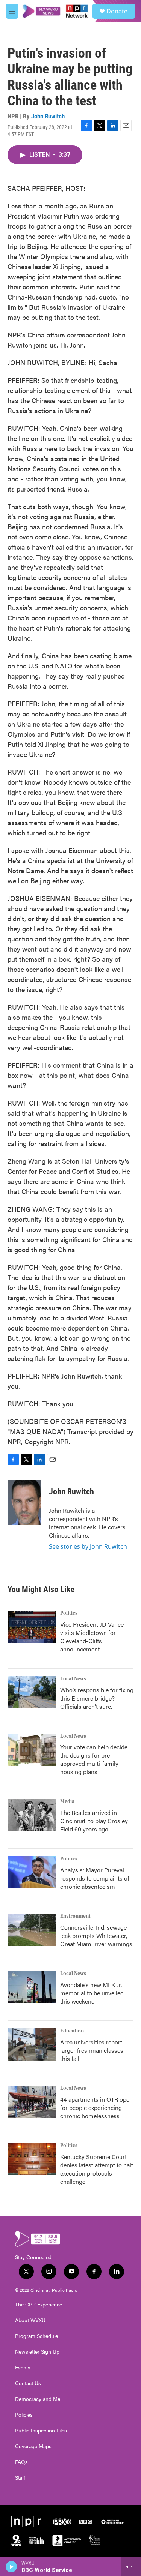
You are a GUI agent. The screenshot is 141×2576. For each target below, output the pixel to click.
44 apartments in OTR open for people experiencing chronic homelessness (96, 2108)
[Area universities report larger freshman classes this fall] (32, 2044)
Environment (75, 1916)
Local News (73, 1679)
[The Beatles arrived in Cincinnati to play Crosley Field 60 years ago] (32, 1815)
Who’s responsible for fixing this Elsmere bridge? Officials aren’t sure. (97, 1698)
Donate (117, 11)
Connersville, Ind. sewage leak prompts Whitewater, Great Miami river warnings (96, 1935)
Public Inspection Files (41, 2431)
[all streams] (131, 2567)
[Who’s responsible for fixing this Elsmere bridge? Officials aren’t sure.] (32, 1692)
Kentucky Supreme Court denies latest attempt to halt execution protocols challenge (97, 2169)
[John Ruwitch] (24, 1503)
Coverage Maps (33, 2446)
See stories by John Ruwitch (88, 1546)
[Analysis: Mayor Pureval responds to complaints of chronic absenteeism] (32, 1872)
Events (23, 2368)
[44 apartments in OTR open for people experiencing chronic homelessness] (32, 2102)
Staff (20, 2478)
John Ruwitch (48, 116)
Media (67, 1801)
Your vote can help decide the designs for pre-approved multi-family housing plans (94, 1759)
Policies (24, 2415)
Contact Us (28, 2383)
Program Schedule (36, 2336)
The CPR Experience (39, 2305)
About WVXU (30, 2320)
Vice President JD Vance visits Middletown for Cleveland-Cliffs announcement (92, 1637)
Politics (69, 1613)
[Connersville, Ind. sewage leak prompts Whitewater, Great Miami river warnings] (32, 1930)
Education (72, 2031)
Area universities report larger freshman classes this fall (92, 2050)
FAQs (21, 2462)
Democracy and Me (38, 2399)
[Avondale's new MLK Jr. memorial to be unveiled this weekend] (32, 1987)
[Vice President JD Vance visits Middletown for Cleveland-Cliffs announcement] (32, 1627)
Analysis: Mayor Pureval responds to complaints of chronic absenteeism (95, 1878)
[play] (11, 2567)
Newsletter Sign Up (37, 2352)
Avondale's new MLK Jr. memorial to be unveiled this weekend (92, 1993)
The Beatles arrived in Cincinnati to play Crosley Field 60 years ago (94, 1821)
